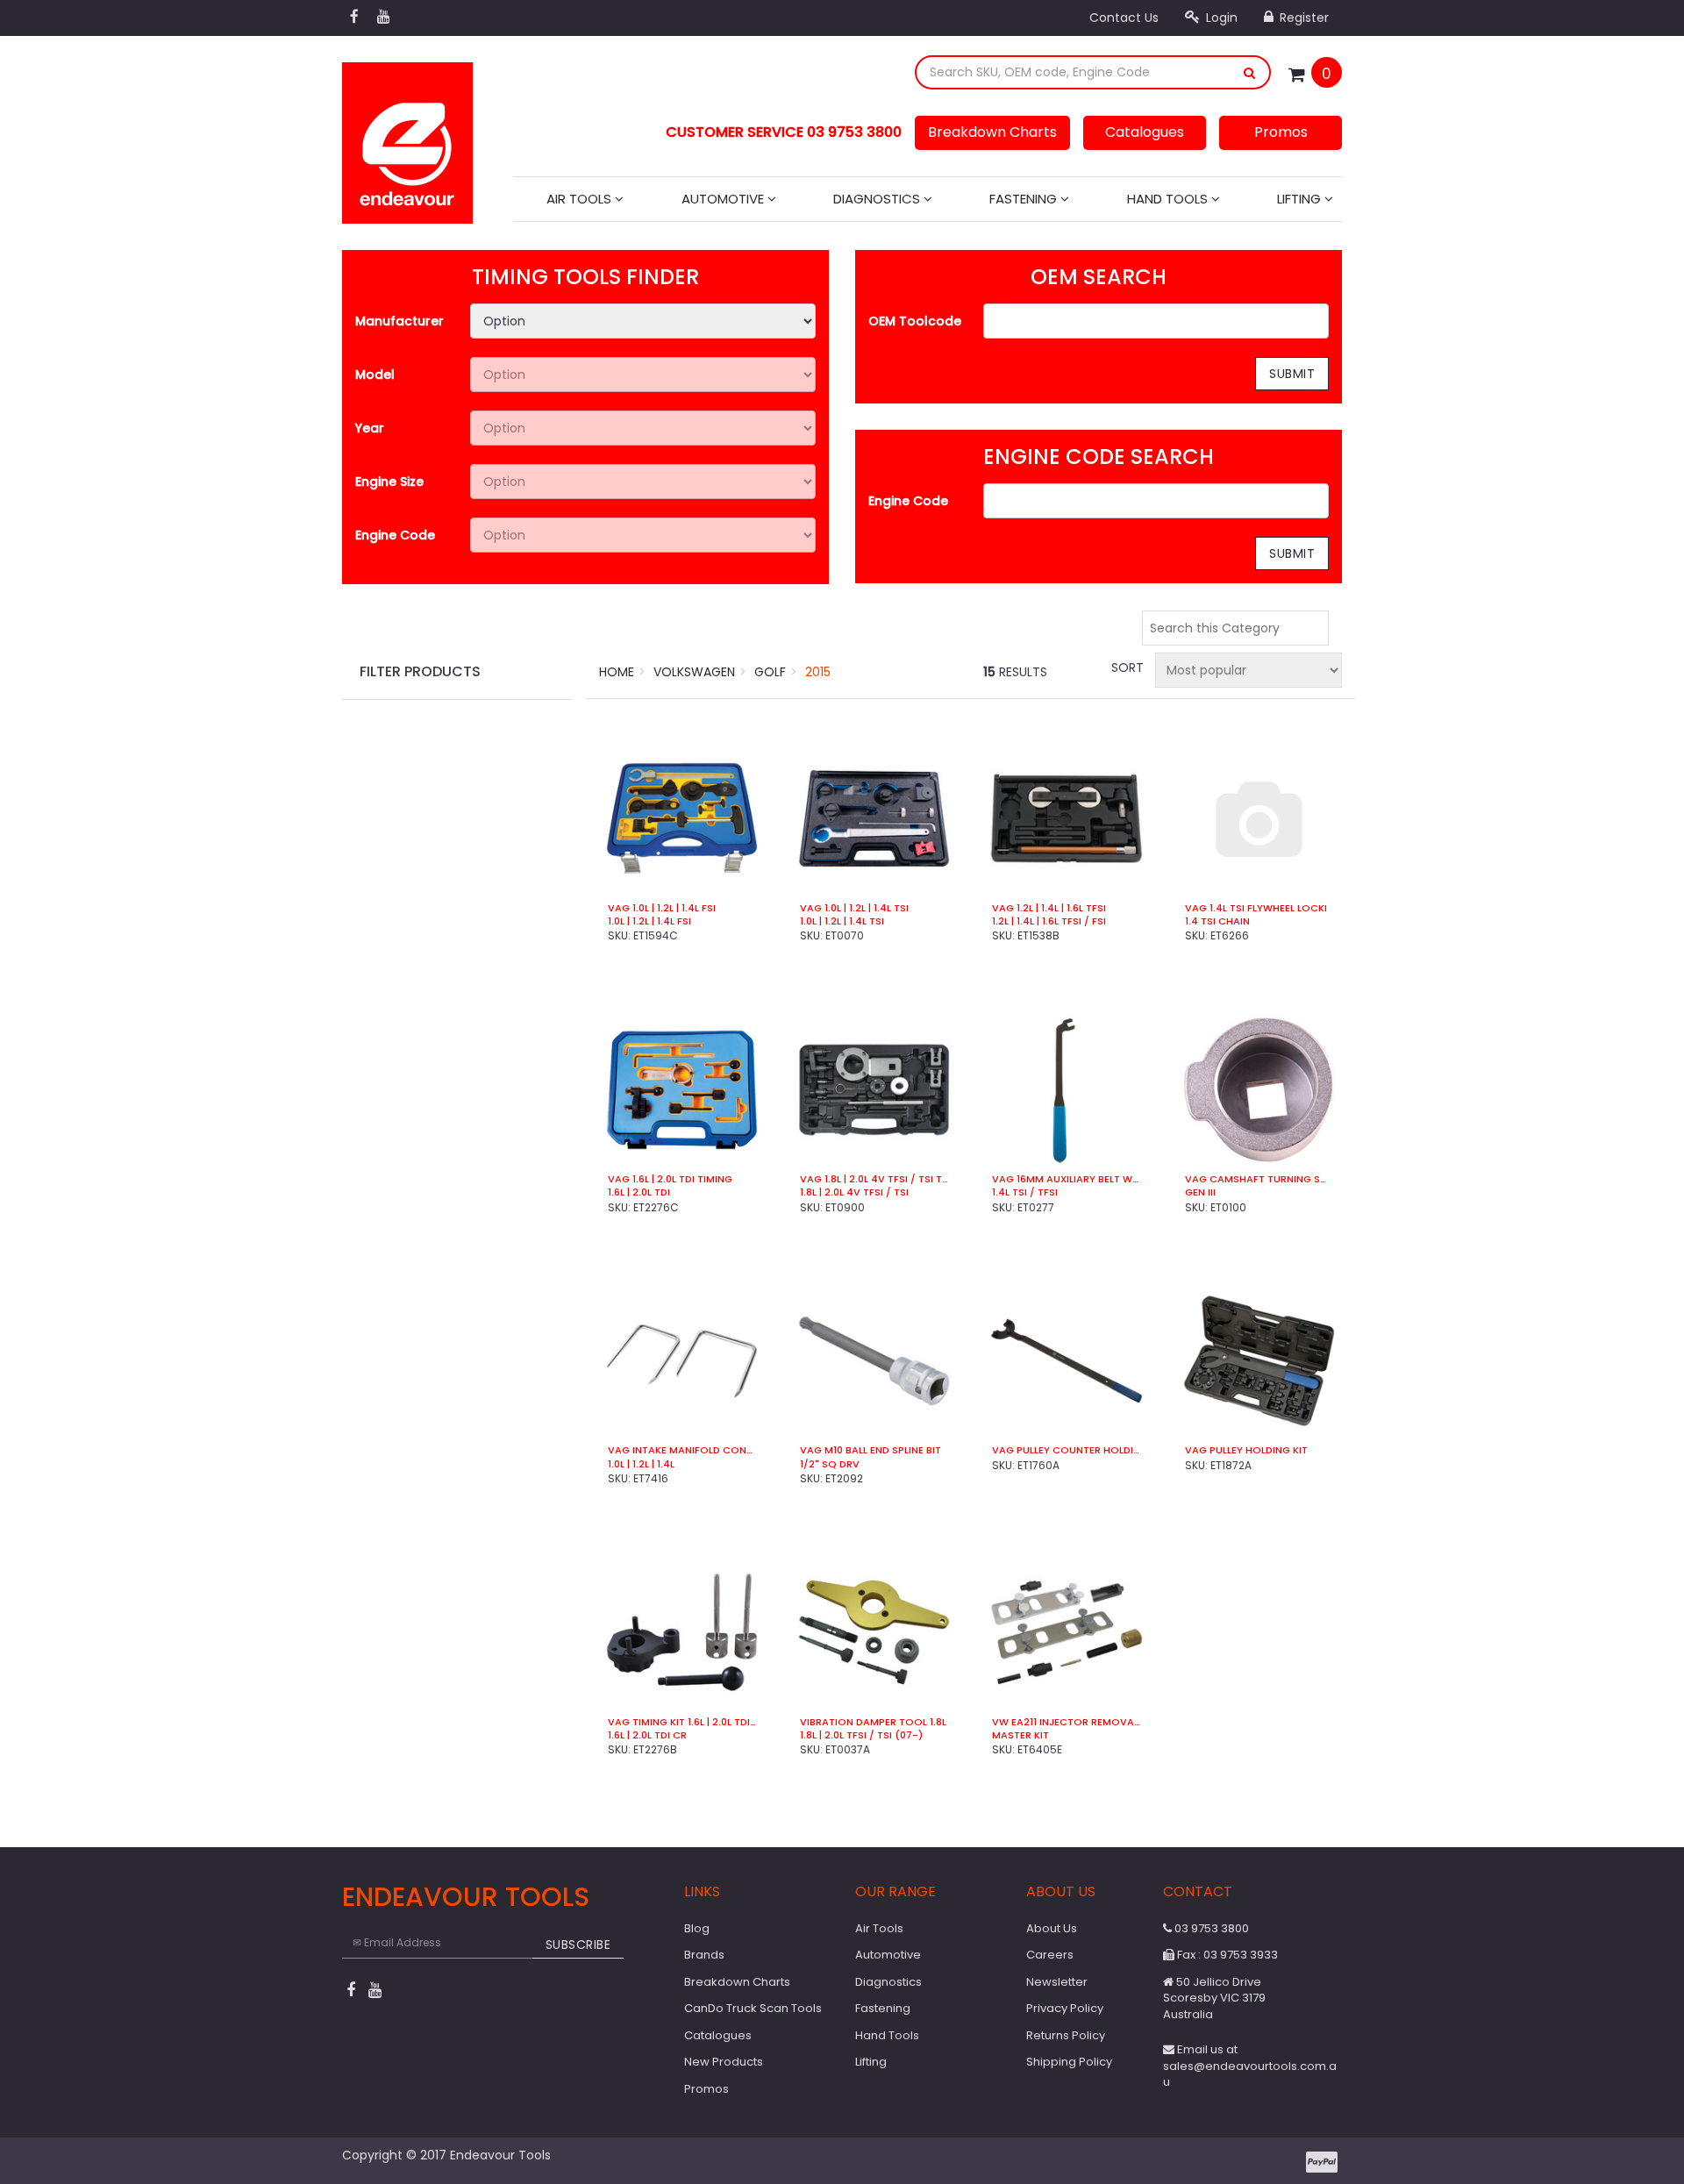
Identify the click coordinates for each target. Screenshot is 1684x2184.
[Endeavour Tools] (407, 138)
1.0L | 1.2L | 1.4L (641, 1464)
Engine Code (395, 535)
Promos (1281, 132)
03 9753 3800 (1210, 1928)
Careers (1050, 1955)
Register (1302, 18)
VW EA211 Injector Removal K (1066, 1722)
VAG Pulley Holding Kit (1246, 1450)
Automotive (724, 199)
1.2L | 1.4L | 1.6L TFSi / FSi (1049, 921)
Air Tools (581, 199)
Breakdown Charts (992, 132)
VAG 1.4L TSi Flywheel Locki (1256, 908)
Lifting (1301, 199)
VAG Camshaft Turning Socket (1259, 1179)
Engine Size (389, 482)
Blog (697, 1928)
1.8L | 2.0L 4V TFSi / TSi (854, 1192)
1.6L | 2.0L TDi (639, 1192)
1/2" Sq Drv (830, 1464)
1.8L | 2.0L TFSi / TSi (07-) (861, 1735)
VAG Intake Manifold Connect (682, 1450)
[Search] (1250, 72)
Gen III (1200, 1192)
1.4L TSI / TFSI (1025, 1192)
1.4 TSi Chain (1217, 921)
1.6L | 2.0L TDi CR (647, 1735)
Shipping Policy (1069, 2062)
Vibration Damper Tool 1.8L (873, 1722)
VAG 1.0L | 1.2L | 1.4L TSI (854, 908)
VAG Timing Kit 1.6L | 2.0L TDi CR (682, 1722)
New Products (724, 2062)
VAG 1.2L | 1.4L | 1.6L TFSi (1049, 908)
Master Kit (1020, 1735)
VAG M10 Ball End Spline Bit (871, 1450)
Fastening (1025, 199)
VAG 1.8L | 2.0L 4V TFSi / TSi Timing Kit (874, 1179)
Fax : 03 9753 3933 (1226, 1955)
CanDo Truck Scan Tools (753, 2008)
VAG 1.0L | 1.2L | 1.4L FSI (662, 908)
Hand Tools (1169, 199)
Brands (704, 1955)
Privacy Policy (1065, 2008)
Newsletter (1057, 1982)
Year (370, 428)
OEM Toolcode (915, 321)
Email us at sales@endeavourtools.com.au (1250, 2066)
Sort (1126, 667)
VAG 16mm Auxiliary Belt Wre (1066, 1179)
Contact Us (1124, 18)
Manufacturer (400, 321)
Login (1220, 18)
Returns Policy (1066, 2035)
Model (375, 375)
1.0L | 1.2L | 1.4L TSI (842, 921)
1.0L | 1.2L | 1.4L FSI (649, 921)
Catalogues (1145, 132)
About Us (1052, 1928)
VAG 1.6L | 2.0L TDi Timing (670, 1179)
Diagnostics (878, 199)
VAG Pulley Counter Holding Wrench (1066, 1450)
